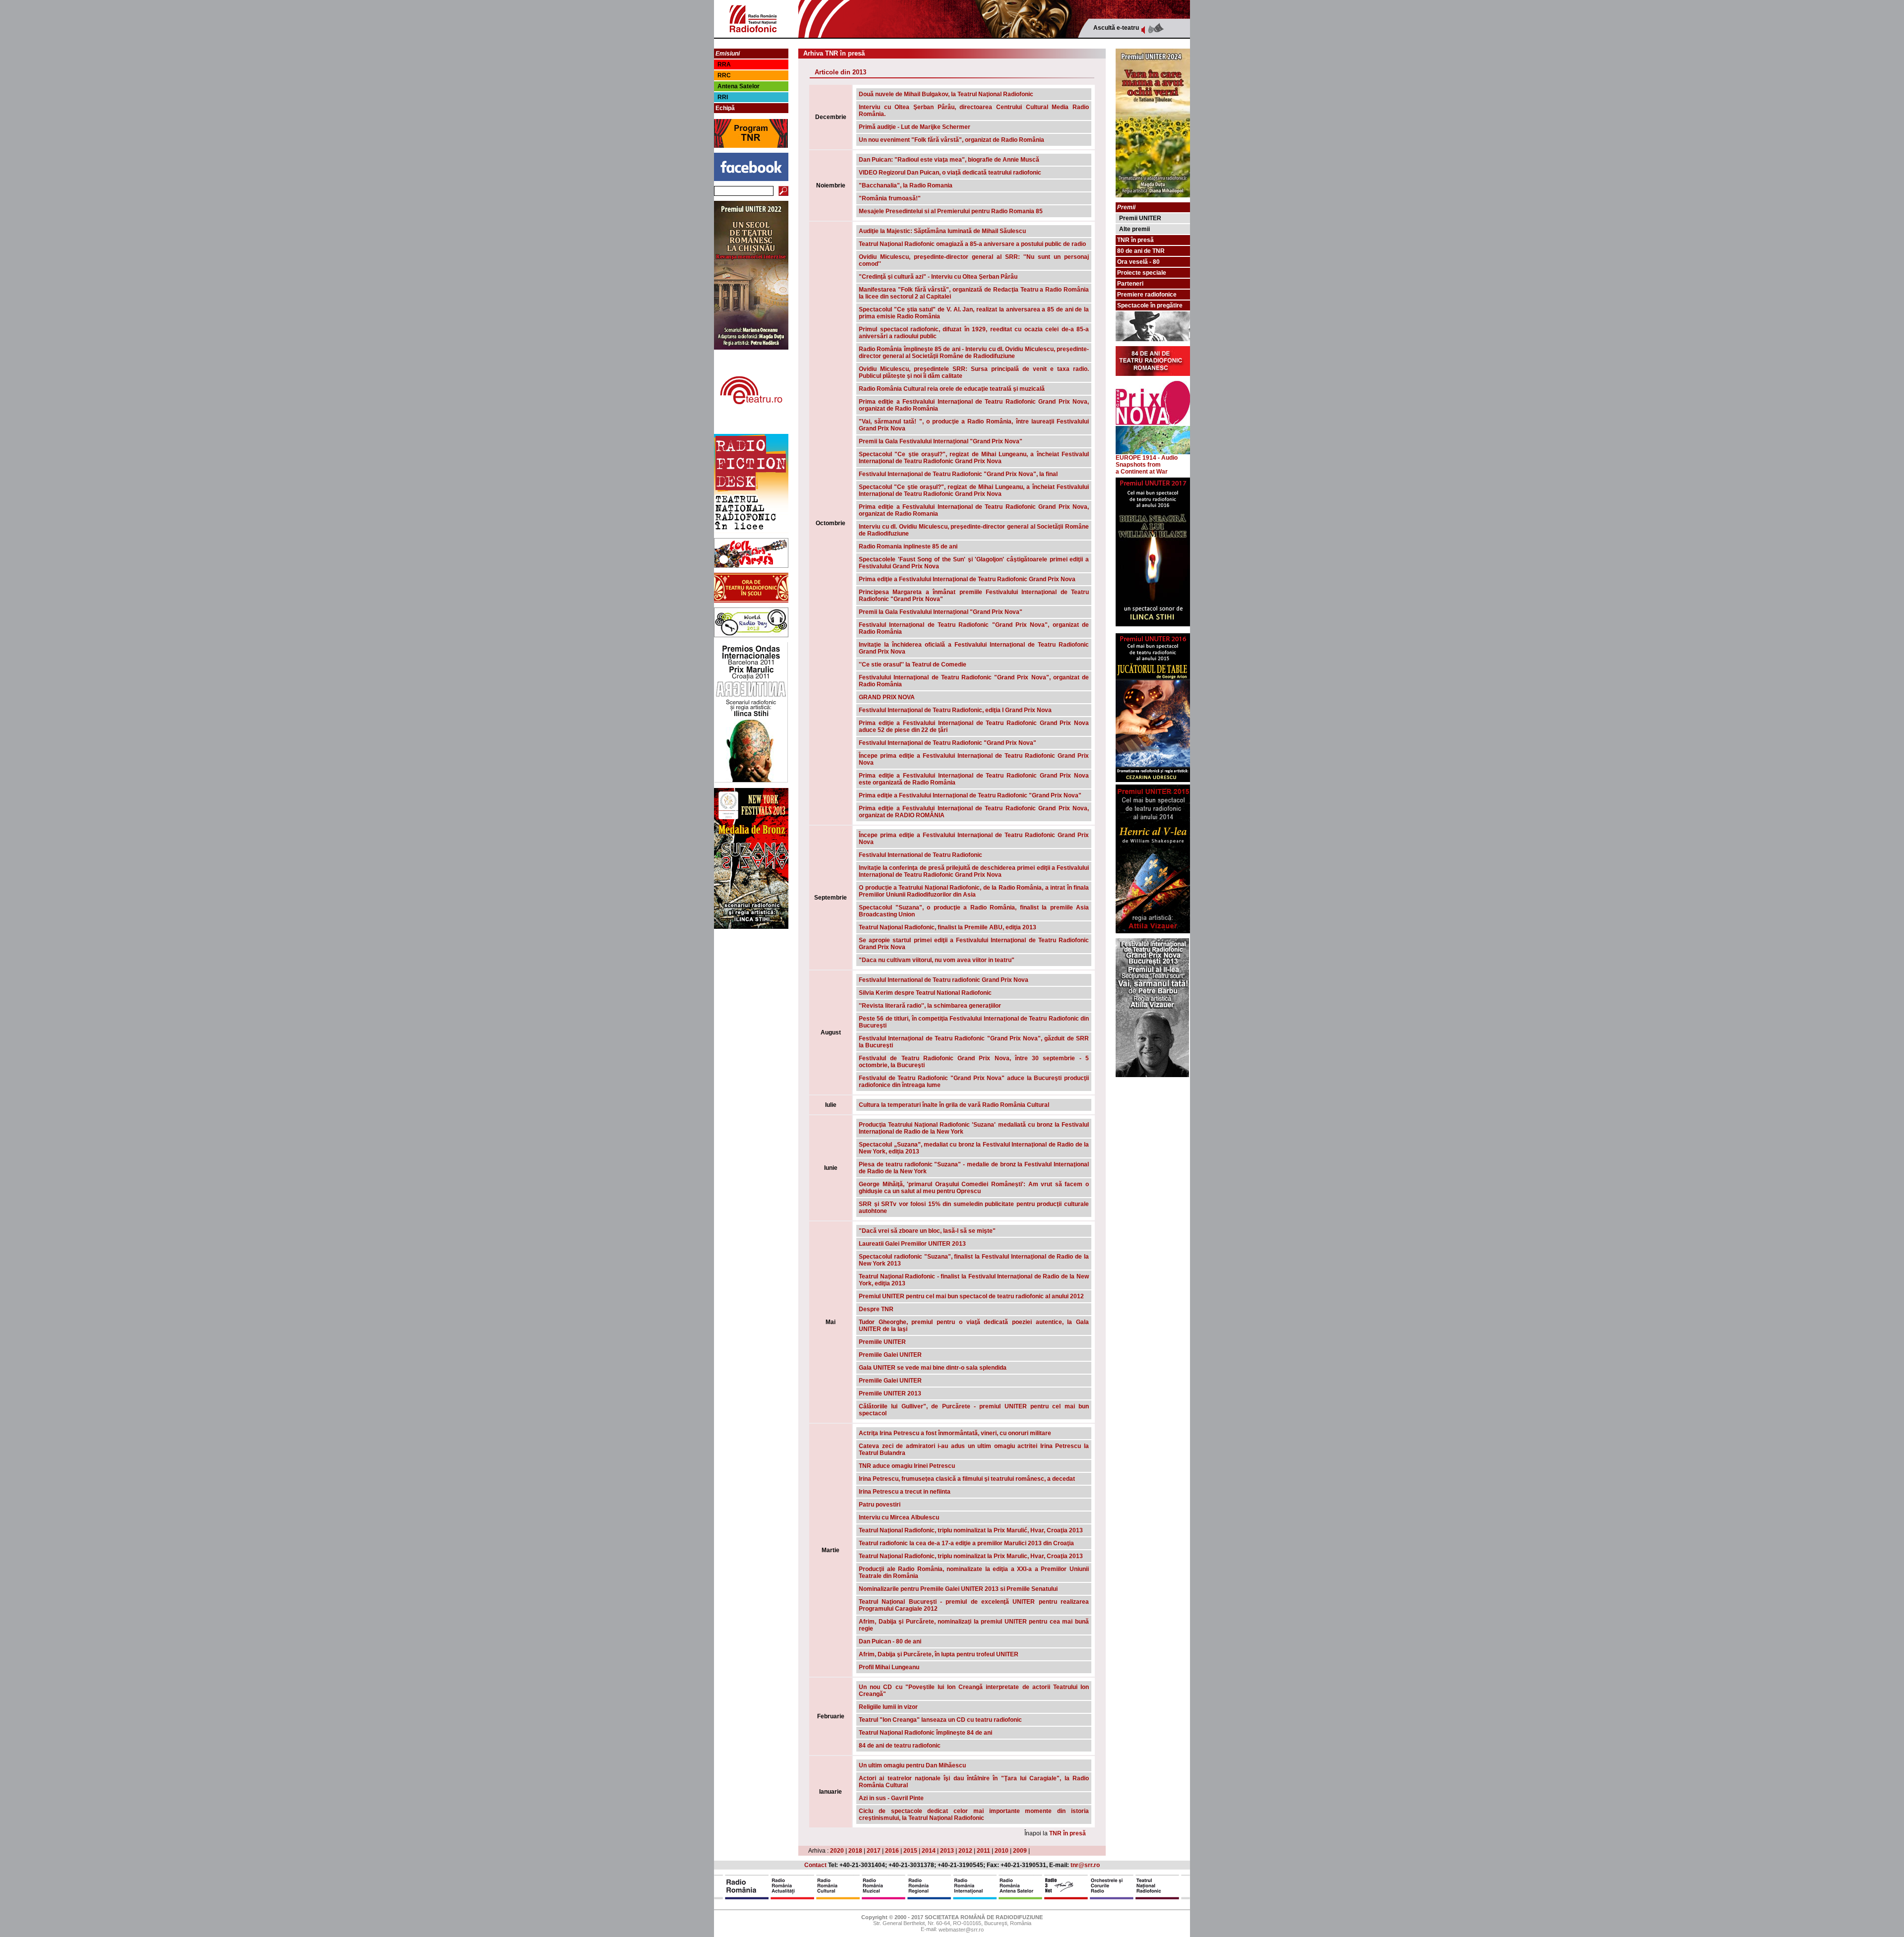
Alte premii (1134, 229)
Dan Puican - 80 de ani (890, 1641)
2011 (983, 1851)
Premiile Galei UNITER (890, 1355)
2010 (1002, 1851)
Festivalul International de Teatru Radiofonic (921, 855)
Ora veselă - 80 (1138, 262)
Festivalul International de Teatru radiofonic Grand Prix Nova (944, 980)
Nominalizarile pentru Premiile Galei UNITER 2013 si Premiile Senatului (958, 1589)
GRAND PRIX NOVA (887, 697)
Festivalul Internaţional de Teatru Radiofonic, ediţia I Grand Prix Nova (955, 710)
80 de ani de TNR (1141, 251)
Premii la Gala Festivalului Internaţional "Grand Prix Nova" (941, 441)
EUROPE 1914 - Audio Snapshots (1147, 461)
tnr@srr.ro (1085, 1865)
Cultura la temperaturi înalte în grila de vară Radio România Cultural (954, 1105)
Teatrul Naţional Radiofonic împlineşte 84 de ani (925, 1733)
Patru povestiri (880, 1505)
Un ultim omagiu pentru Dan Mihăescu (912, 1765)
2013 (947, 1851)
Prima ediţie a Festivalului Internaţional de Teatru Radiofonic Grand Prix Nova (967, 579)
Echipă (725, 108)
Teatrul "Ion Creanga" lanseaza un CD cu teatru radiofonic (940, 1720)
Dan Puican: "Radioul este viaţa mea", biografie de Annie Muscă (949, 160)
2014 (929, 1851)
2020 (837, 1851)
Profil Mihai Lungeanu (889, 1667)
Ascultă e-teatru (1116, 28)
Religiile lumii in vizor (888, 1707)
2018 (855, 1851)
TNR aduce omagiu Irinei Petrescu (907, 1466)
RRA (724, 64)
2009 (1020, 1851)
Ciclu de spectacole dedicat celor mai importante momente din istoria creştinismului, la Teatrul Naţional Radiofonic (974, 1815)
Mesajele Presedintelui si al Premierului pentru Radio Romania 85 (951, 211)
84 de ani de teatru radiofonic (900, 1746)
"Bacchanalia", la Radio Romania (906, 185)
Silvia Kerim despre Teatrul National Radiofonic (925, 993)
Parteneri (1130, 284)
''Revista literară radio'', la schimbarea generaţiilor (930, 1006)
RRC (724, 75)
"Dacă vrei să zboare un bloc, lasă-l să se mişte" (927, 1231)
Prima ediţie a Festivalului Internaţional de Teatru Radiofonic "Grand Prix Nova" (970, 795)
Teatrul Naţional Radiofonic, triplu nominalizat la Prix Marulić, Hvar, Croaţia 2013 (971, 1530)
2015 (910, 1851)
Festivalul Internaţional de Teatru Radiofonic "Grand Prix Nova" (948, 743)
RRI (723, 97)
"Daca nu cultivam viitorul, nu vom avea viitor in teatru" (937, 960)
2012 (965, 1851)
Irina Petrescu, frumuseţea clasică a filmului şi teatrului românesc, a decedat (967, 1479)
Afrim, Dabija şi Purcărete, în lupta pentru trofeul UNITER (939, 1654)
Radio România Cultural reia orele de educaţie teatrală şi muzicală (952, 389)
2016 (892, 1851)
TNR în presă (1068, 1833)
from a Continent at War (1142, 468)
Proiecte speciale (1142, 273)
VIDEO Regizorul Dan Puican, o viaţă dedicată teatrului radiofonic (950, 173)
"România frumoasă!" (890, 198)
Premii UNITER (1140, 218)
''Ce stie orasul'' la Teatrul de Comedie (913, 665)
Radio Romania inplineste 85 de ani (908, 546)
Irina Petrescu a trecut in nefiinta (905, 1492)
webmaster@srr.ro (961, 1930)
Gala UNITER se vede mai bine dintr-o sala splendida (933, 1368)
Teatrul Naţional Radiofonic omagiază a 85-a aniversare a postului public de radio (972, 244)
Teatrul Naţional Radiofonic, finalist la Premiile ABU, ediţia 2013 (948, 927)
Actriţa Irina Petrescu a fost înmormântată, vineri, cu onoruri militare (955, 1433)
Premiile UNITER (882, 1342)
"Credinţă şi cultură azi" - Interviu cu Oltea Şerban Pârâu (938, 277)
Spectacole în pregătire (1150, 305)
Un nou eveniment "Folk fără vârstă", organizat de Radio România (952, 140)
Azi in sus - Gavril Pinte (891, 1798)
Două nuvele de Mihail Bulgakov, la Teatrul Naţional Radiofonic (946, 94)
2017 (874, 1851)
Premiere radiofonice (1147, 295)
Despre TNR (876, 1309)
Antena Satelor (739, 86)
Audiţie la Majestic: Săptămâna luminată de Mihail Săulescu (942, 231)
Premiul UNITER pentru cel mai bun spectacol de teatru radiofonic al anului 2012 (971, 1296)
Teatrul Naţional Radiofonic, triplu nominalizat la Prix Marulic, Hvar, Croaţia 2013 (971, 1556)
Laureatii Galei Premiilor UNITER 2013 (912, 1244)
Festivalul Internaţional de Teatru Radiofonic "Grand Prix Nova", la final (958, 474)
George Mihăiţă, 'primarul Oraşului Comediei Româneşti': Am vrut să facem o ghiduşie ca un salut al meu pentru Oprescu (974, 1188)
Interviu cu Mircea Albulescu (899, 1517)
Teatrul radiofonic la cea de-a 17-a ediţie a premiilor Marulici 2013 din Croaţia (966, 1543)
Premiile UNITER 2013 (890, 1393)
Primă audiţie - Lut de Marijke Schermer (915, 127)
